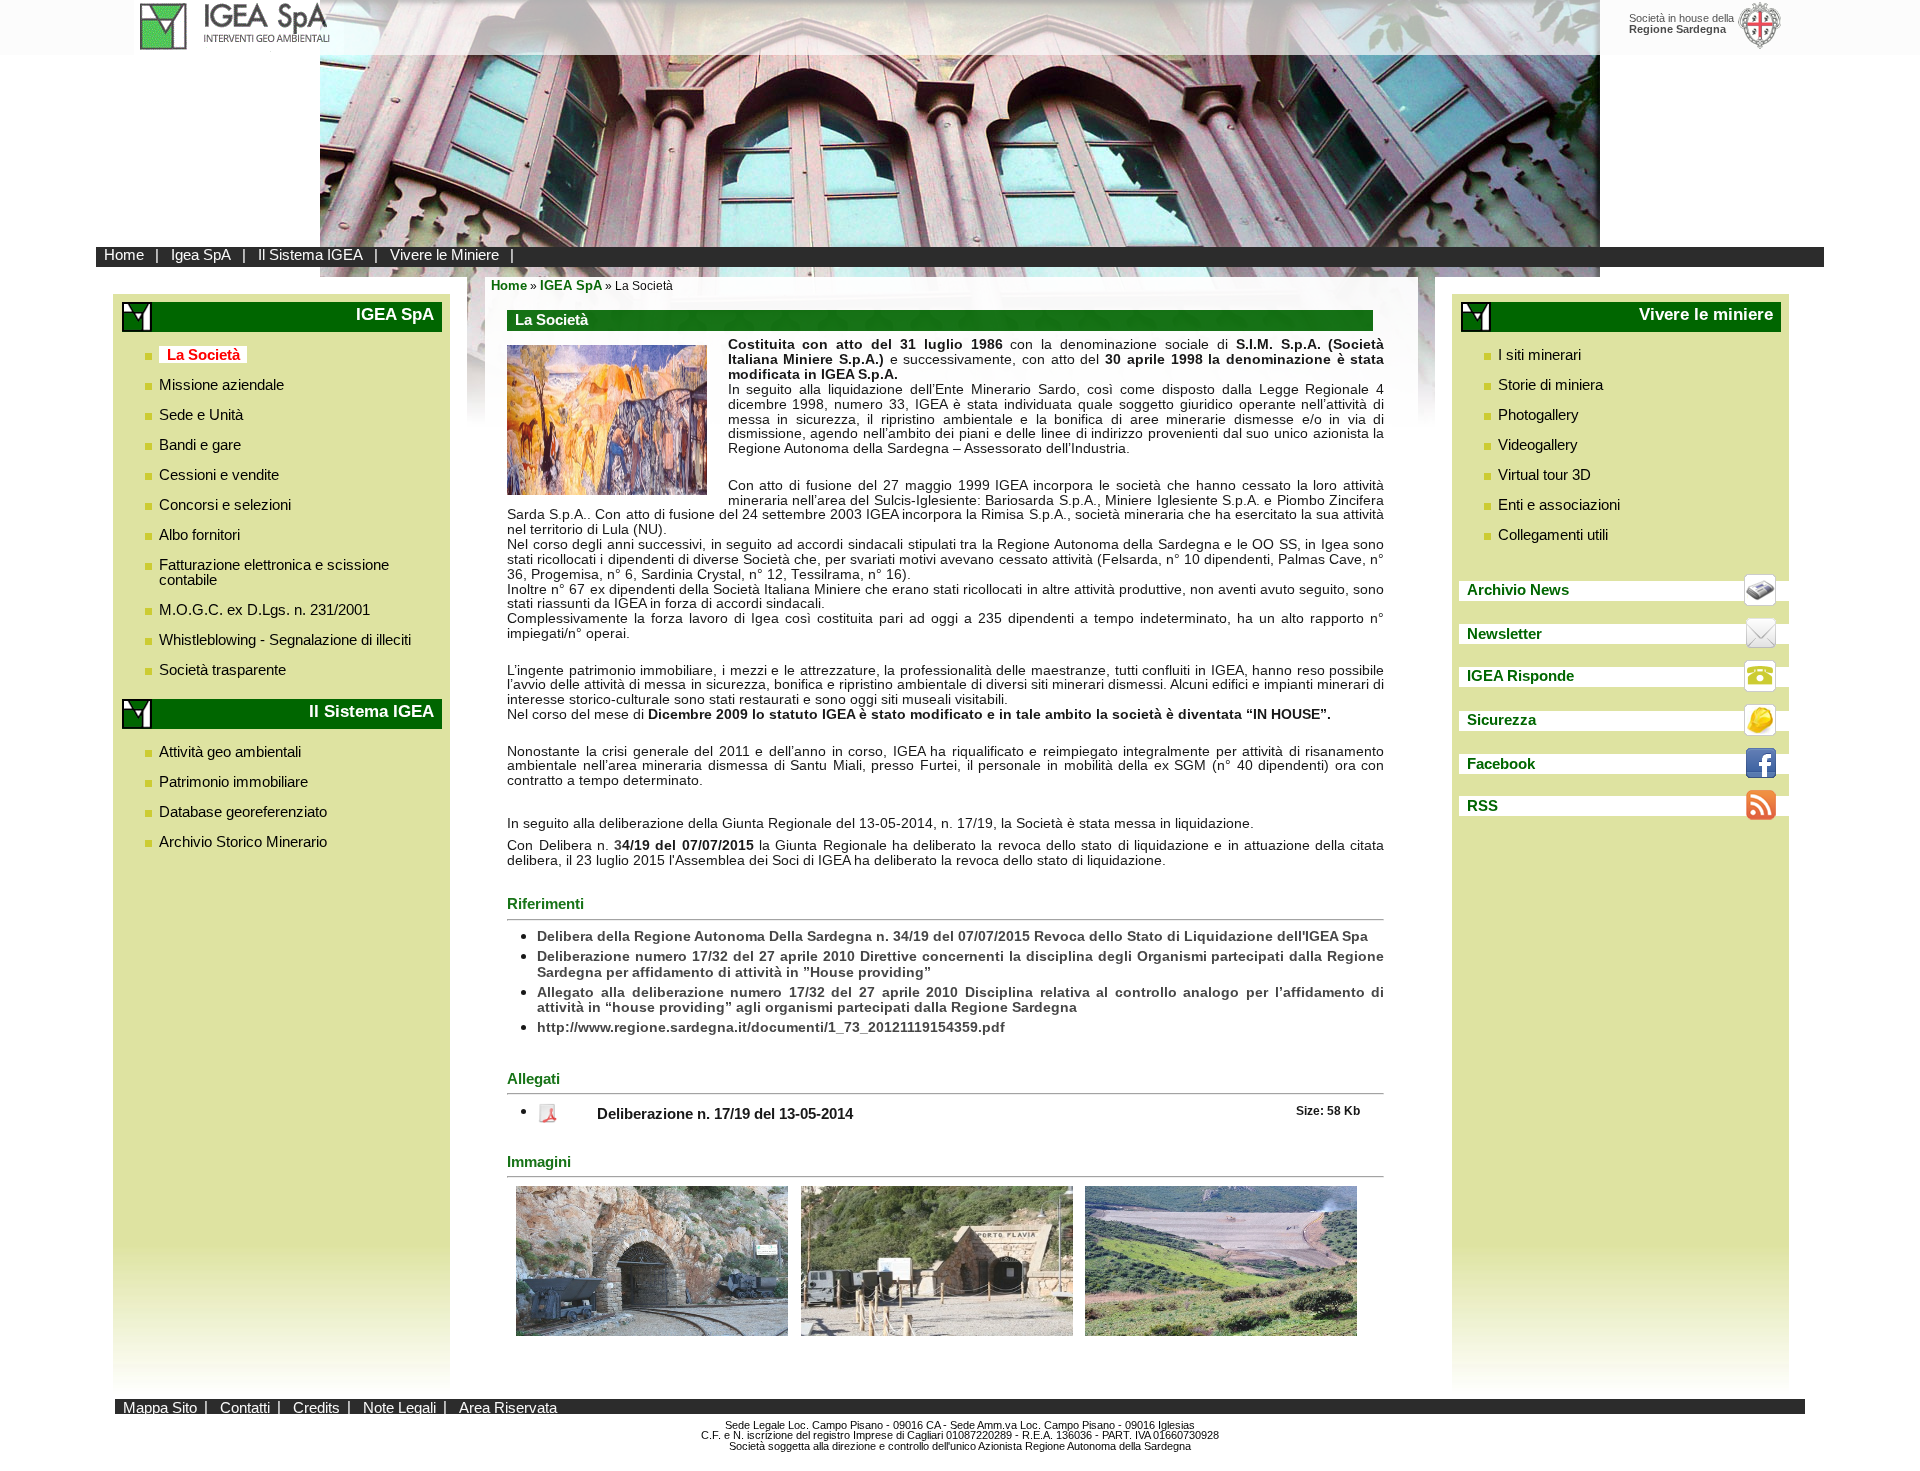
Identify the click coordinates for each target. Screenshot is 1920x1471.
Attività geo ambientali (230, 751)
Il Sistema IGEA (310, 254)
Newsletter (1504, 633)
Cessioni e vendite (219, 474)
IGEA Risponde (1520, 675)
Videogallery (1538, 444)
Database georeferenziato (243, 811)
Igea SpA (201, 254)
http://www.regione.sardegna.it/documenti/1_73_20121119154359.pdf (771, 1027)
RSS (1482, 805)
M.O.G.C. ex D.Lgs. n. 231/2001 (264, 609)
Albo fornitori (199, 534)
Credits (316, 1406)
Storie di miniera (1550, 384)
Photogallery (1538, 414)
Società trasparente (222, 669)
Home (124, 254)
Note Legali (399, 1406)
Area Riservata (508, 1406)
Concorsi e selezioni (225, 504)
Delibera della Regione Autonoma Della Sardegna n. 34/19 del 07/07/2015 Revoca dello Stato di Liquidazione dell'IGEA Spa (952, 936)
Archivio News (1518, 589)
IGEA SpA (571, 285)
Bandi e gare (200, 444)
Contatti (245, 1406)
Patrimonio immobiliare (233, 781)
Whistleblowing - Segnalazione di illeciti (285, 639)
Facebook (1501, 763)
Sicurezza (1501, 719)
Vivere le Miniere (444, 254)
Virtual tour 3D (1544, 474)
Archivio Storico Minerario (243, 841)
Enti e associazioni (1559, 504)
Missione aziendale (221, 384)
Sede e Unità (201, 414)
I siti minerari (1539, 354)
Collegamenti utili (1553, 534)
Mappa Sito (160, 1406)
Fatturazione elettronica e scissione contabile (274, 572)
